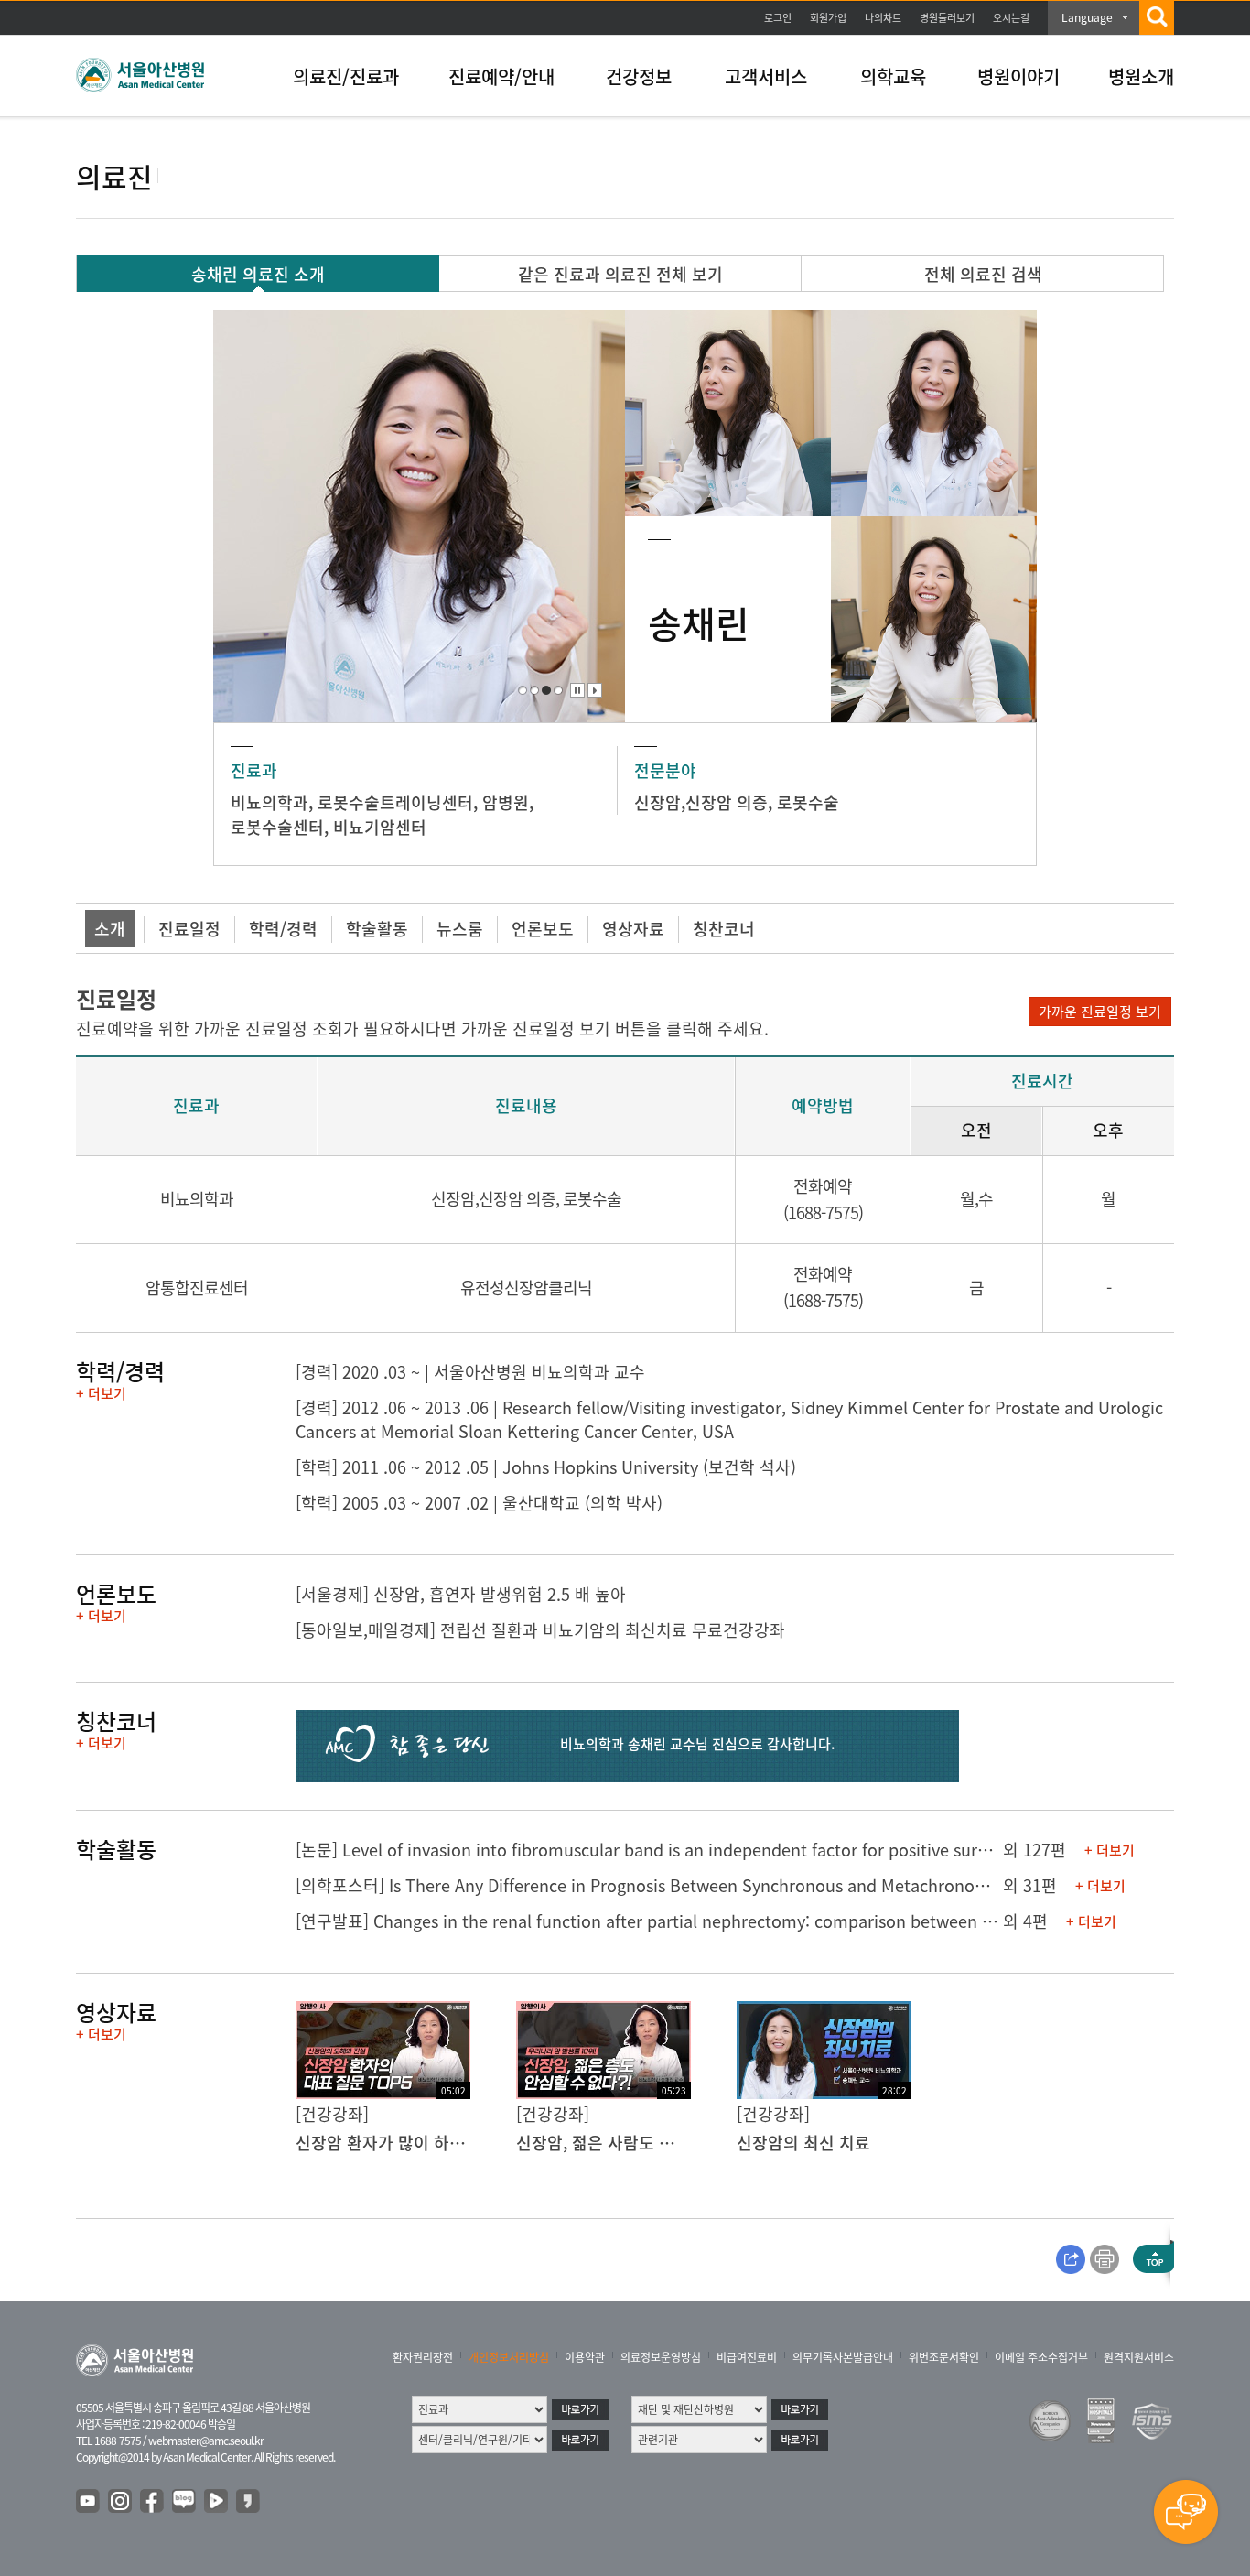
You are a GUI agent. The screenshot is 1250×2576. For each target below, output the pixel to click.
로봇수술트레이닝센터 (395, 802)
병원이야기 (1018, 76)
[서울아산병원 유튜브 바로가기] (89, 2502)
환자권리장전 (423, 2357)
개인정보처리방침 (509, 2357)
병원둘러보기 (947, 18)
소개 (110, 929)
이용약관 (585, 2357)
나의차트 (883, 18)
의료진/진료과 (346, 76)
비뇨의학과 (269, 802)
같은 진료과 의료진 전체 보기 (620, 274)
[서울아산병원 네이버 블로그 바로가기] (185, 2502)
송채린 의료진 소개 (258, 274)
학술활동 (377, 929)
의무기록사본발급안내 (843, 2357)
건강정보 (639, 76)
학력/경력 (283, 929)
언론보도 (543, 929)
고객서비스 (766, 76)
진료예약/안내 (501, 76)
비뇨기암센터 (380, 827)
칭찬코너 (724, 929)
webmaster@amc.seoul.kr (206, 2441)
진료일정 (189, 929)
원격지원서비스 (1139, 2357)
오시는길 (1011, 18)
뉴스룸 (460, 929)
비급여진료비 (747, 2357)
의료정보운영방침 (661, 2357)
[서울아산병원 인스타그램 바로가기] (121, 2502)
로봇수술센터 (277, 827)
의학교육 (893, 76)
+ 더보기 (101, 1393)
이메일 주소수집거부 (1041, 2357)
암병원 (506, 802)
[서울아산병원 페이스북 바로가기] (153, 2502)
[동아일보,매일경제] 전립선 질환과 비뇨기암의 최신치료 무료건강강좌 (540, 1630)
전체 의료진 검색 (983, 274)
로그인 (778, 18)
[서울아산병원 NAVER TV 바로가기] (217, 2502)
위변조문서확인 (944, 2357)
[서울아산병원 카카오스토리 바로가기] (249, 2502)
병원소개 (1141, 76)
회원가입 (828, 18)
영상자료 (633, 929)
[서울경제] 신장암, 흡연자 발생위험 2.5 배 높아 (461, 1594)
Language (1087, 17)
